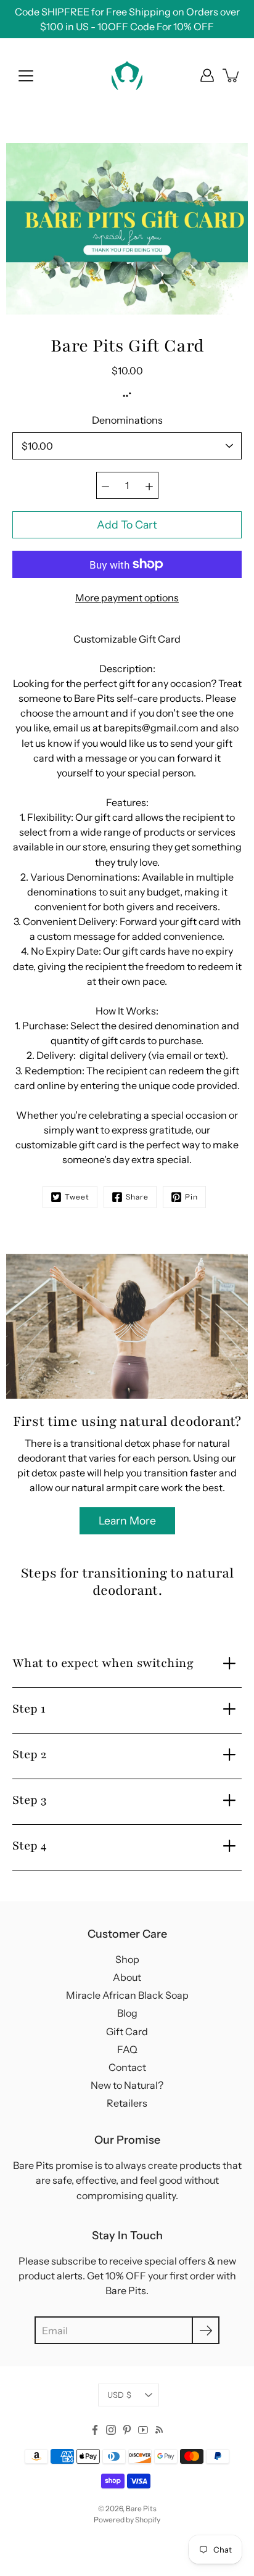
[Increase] (149, 485)
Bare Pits (141, 2508)
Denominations (127, 420)
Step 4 (30, 1846)
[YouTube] (143, 2430)
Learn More (127, 1520)
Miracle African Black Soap (127, 1995)
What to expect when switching (103, 1663)
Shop (127, 1959)
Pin (191, 1197)
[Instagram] (111, 2430)
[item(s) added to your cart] (232, 75)
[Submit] (206, 2330)
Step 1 (29, 1709)
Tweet (77, 1197)
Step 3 (30, 1800)
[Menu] (26, 76)
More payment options (127, 598)
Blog (127, 2013)
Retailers (127, 2103)
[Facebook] (95, 2430)
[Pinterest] (127, 2430)
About (127, 1977)
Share (137, 1197)
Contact (127, 2067)
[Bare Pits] (127, 75)
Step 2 (29, 1755)
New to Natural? (127, 2085)
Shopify (148, 2520)
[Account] (207, 75)
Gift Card (127, 2031)
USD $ (119, 2395)
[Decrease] (105, 485)
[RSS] (159, 2430)
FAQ (127, 2049)
